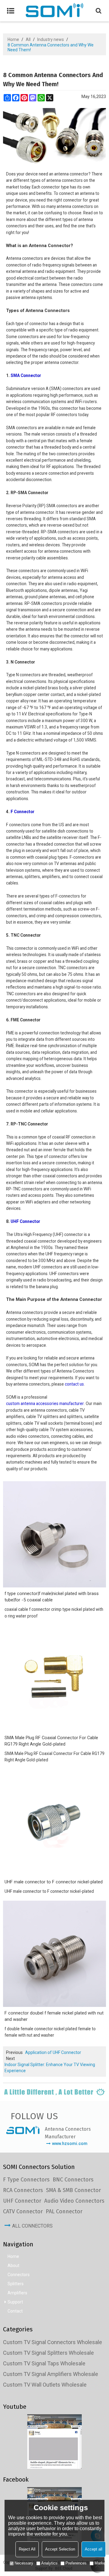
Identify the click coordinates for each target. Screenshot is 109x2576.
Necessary (24, 2563)
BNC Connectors (73, 2180)
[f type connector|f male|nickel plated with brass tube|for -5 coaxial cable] (54, 1534)
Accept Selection (60, 2549)
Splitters (16, 2284)
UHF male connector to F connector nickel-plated (54, 1882)
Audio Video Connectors (74, 2201)
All (28, 39)
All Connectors (32, 2226)
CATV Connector (23, 2211)
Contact (15, 2311)
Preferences (76, 2563)
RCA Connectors (23, 2190)
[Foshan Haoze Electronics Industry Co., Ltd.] (54, 11)
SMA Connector (26, 375)
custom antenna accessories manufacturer (45, 1403)
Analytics (49, 2563)
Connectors (19, 2275)
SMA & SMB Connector (73, 2190)
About (13, 2265)
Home (13, 39)
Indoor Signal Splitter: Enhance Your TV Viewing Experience (50, 2068)
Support (15, 2302)
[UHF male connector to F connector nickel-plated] (54, 1823)
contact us (74, 1384)
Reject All (27, 2549)
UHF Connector (25, 1221)
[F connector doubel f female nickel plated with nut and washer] (54, 1954)
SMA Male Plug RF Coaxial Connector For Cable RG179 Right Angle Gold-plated (51, 1741)
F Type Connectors (26, 2180)
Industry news (51, 39)
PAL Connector (64, 2211)
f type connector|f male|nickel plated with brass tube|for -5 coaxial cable (52, 1597)
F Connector (23, 812)
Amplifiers (17, 2293)
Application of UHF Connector (53, 2052)
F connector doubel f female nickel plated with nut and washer (54, 2016)
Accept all (94, 2549)
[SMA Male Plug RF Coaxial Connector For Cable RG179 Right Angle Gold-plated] (54, 1678)
